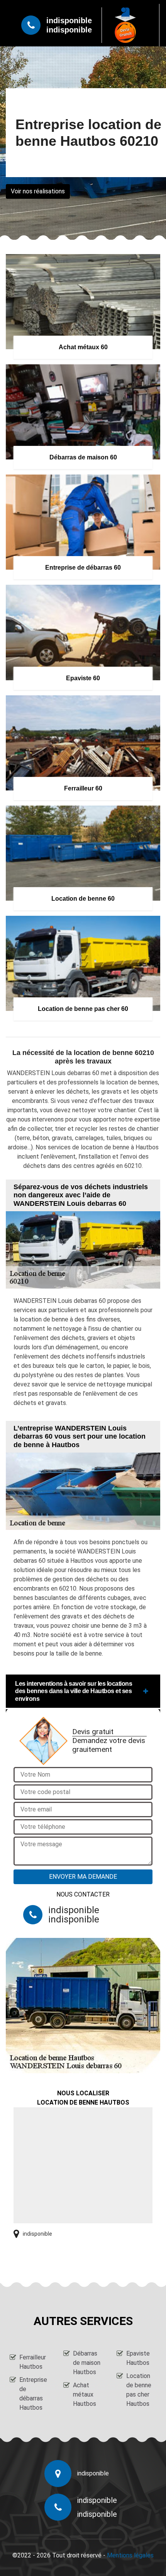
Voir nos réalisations (38, 191)
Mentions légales (130, 2555)
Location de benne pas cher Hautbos (139, 2390)
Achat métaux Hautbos (85, 2394)
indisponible (69, 20)
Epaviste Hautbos (138, 2358)
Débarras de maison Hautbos (87, 2363)
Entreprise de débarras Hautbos (33, 2394)
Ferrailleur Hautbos (33, 2362)
